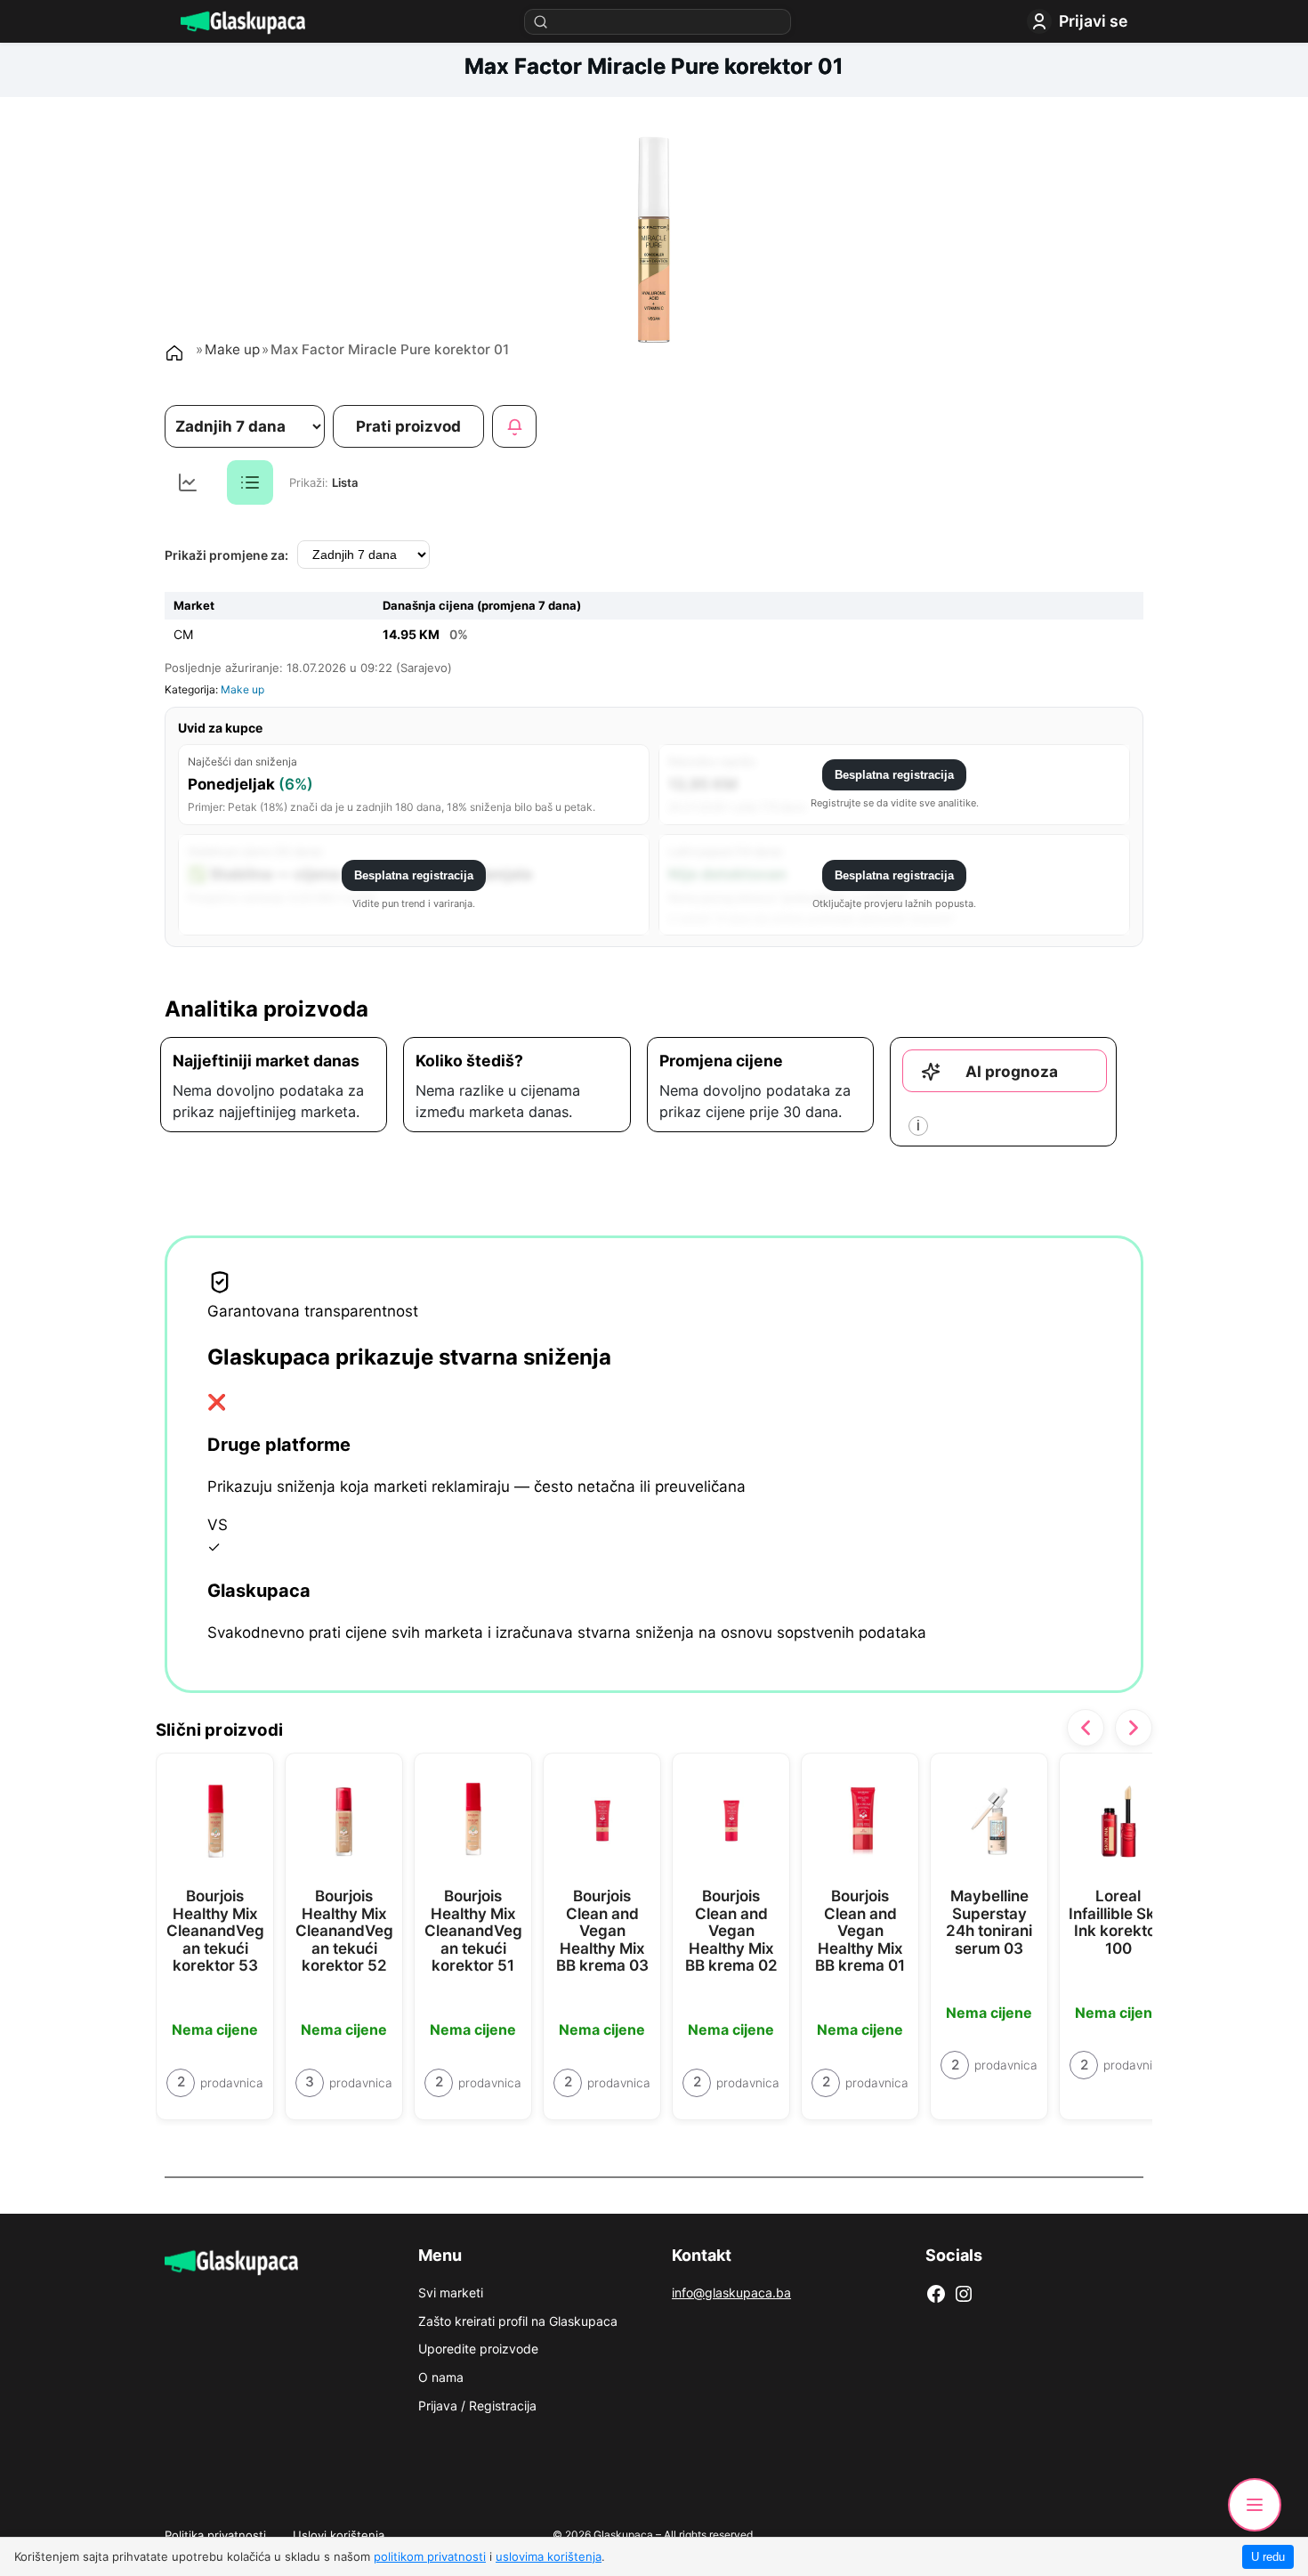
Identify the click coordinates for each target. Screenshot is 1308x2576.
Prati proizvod (408, 426)
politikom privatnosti (430, 2556)
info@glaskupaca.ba (731, 2292)
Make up (232, 349)
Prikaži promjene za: (226, 555)
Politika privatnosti (215, 2535)
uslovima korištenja (549, 2556)
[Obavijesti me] (514, 426)
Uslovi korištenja (339, 2535)
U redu (1268, 2557)
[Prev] (1086, 1728)
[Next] (1134, 1728)
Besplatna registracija (894, 775)
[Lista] (250, 482)
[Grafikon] (188, 482)
